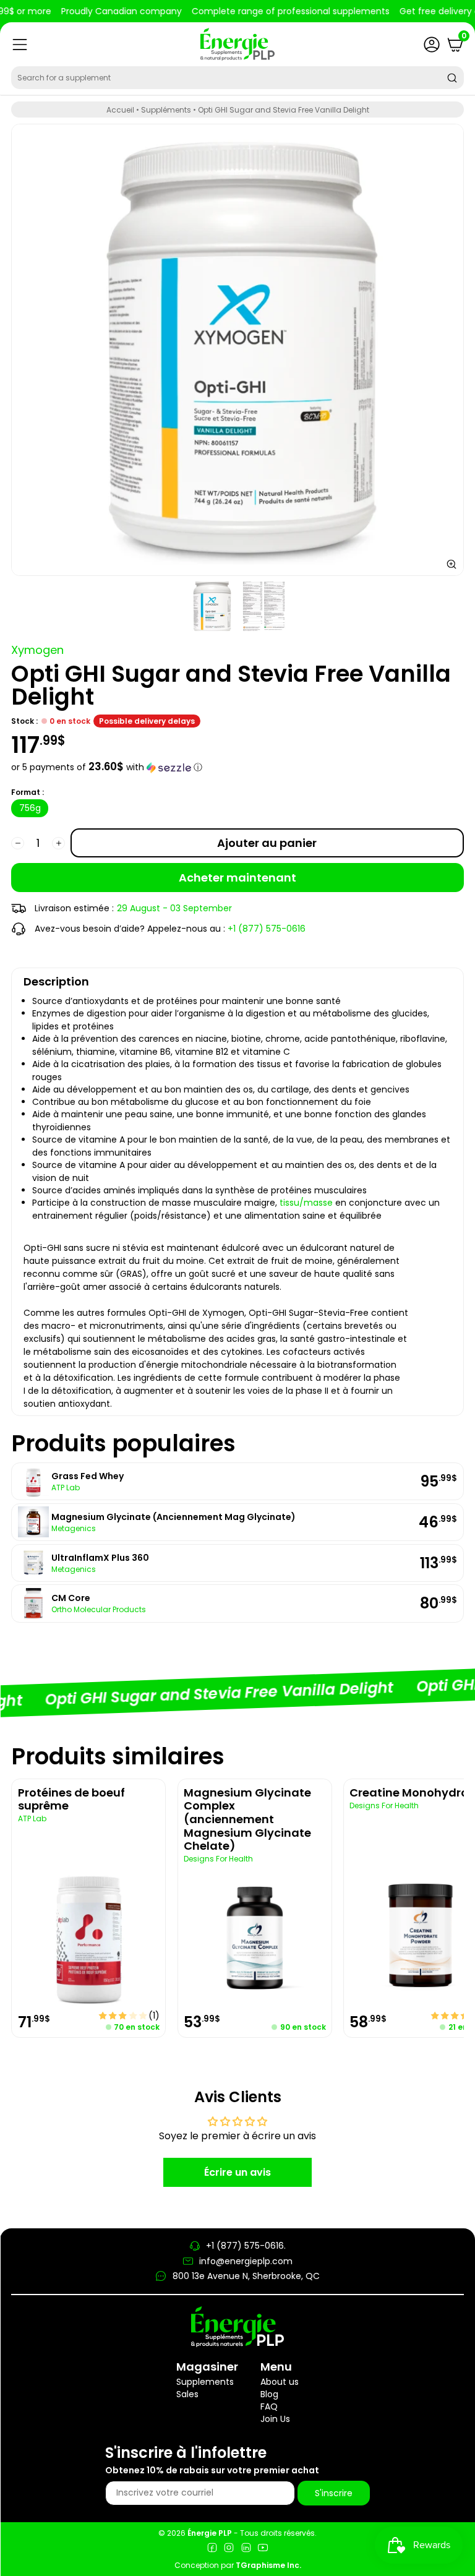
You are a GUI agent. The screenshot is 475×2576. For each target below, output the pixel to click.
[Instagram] (229, 2549)
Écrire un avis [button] (237, 2172)
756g (30, 808)
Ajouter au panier (267, 843)
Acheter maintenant (237, 878)
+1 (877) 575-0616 (267, 929)
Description (56, 981)
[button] (237, 767)
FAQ (269, 2406)
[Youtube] (263, 2549)
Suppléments (166, 110)
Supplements (205, 2382)
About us (280, 2382)
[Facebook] (212, 2549)
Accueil (120, 110)
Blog (269, 2394)
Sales (187, 2394)
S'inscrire (334, 2493)
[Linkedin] (246, 2549)
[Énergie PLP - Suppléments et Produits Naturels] (237, 44)
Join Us (275, 2419)
